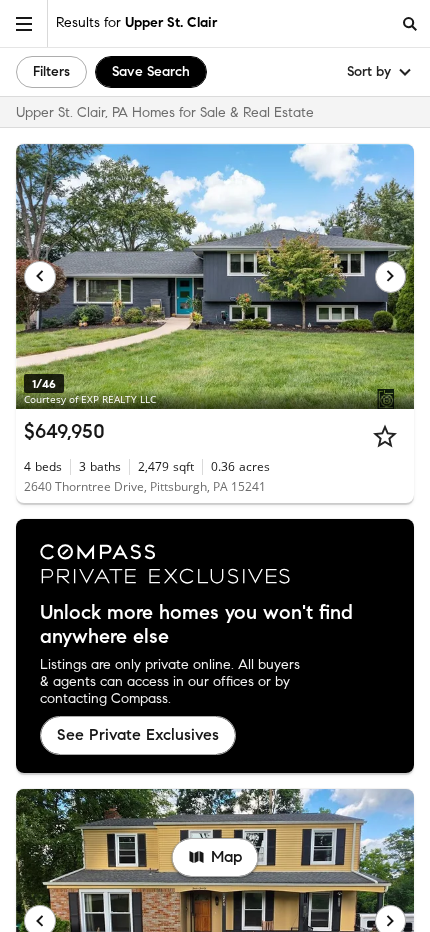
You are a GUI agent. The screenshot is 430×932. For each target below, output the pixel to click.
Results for (136, 22)
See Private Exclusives (138, 734)
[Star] (385, 436)
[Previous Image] (40, 277)
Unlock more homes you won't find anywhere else (196, 625)
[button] (24, 23)
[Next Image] (391, 277)
